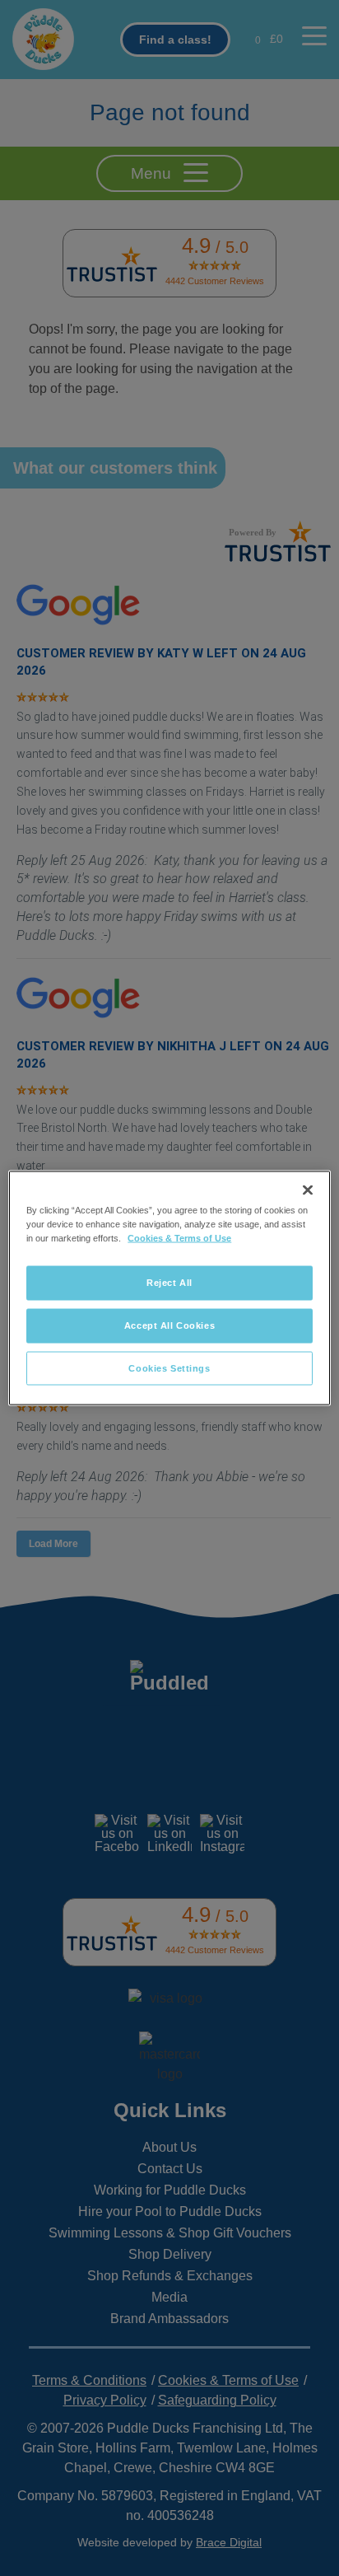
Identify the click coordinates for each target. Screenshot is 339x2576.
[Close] (308, 1190)
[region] (169, 1288)
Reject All (169, 1282)
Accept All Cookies (169, 1325)
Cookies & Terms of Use (179, 1237)
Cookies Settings (169, 1367)
